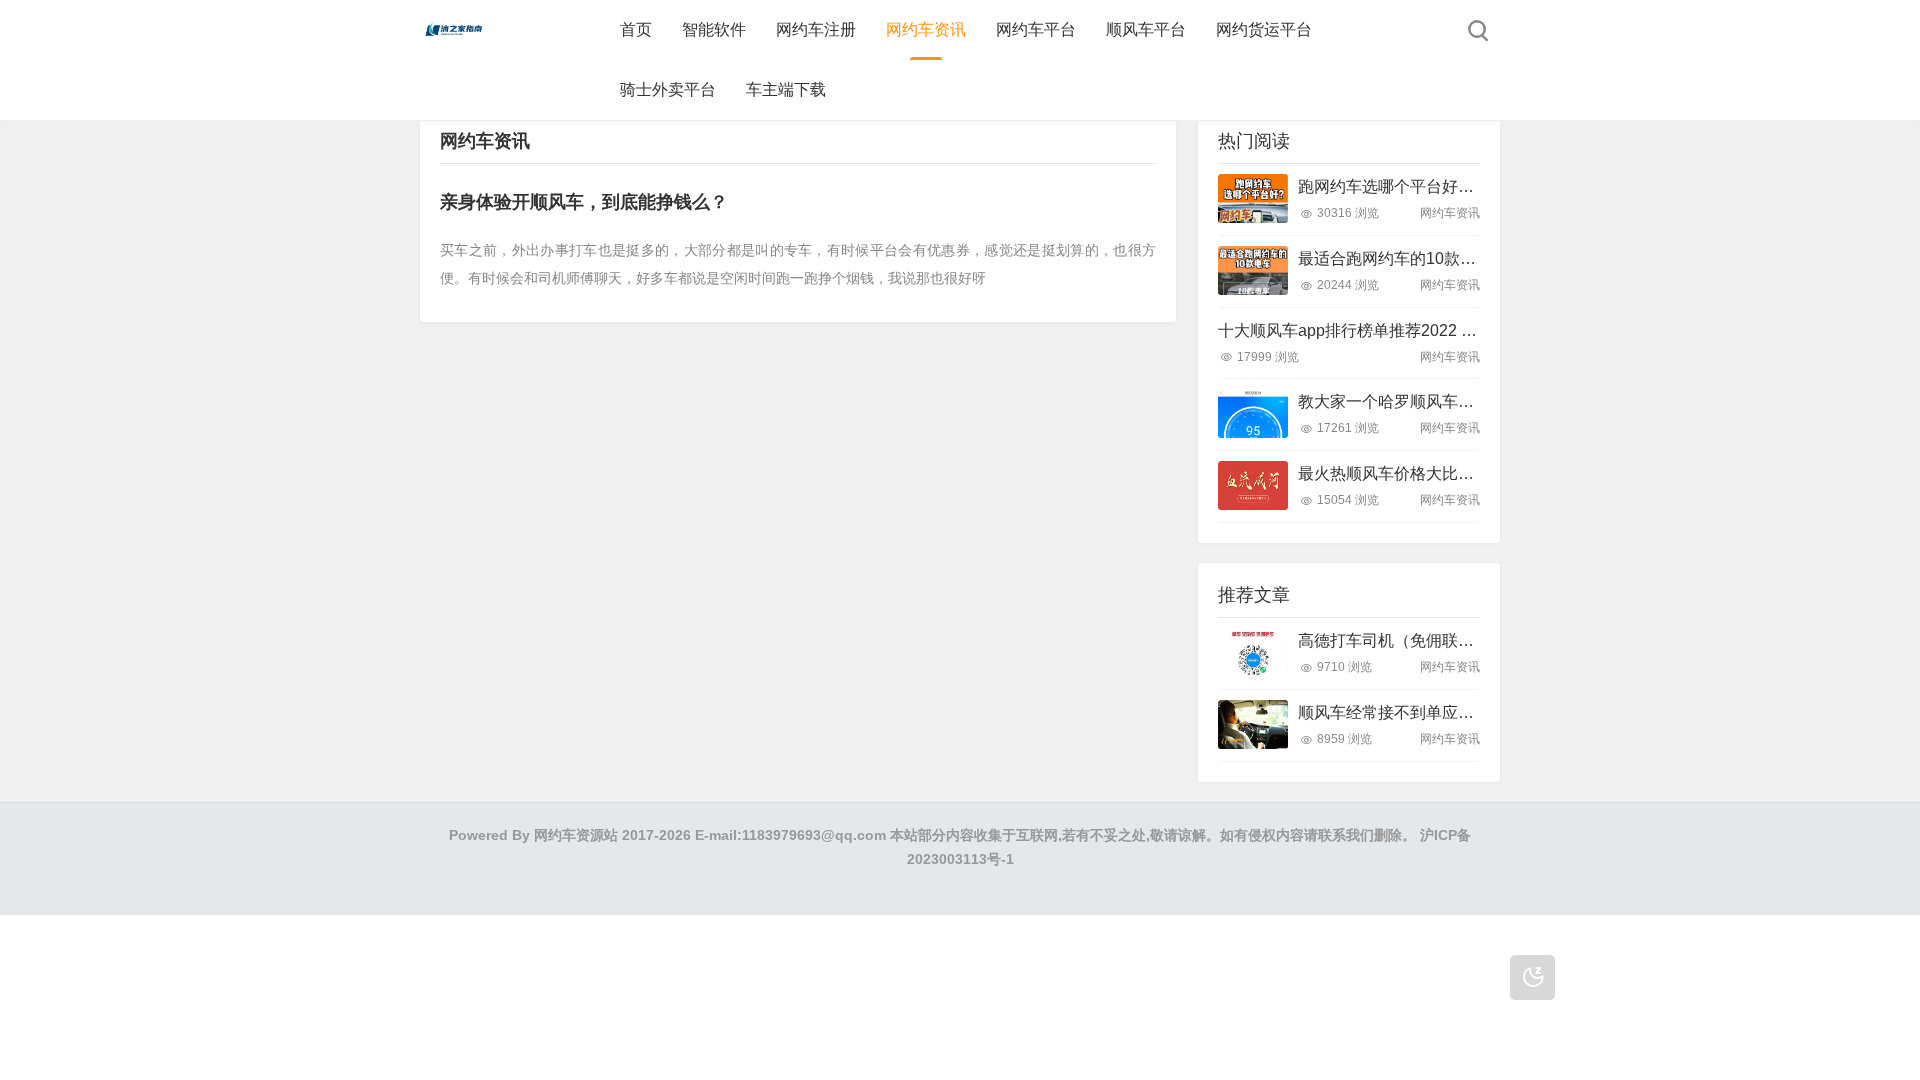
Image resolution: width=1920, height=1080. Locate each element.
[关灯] (1532, 977)
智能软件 (714, 29)
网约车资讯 (926, 29)
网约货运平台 (1264, 29)
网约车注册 (816, 29)
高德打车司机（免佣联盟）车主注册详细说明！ (1466, 640)
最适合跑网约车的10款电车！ (1403, 258)
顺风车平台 (1146, 29)
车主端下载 (786, 89)
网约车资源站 (576, 835)
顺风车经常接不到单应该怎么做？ (1418, 712)
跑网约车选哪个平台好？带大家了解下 (1434, 186)
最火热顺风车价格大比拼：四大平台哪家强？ (1458, 473)
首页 (636, 29)
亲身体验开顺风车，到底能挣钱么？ (584, 202)
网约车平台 (1036, 29)
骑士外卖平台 (668, 89)
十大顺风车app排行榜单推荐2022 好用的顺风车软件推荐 (1419, 330)
